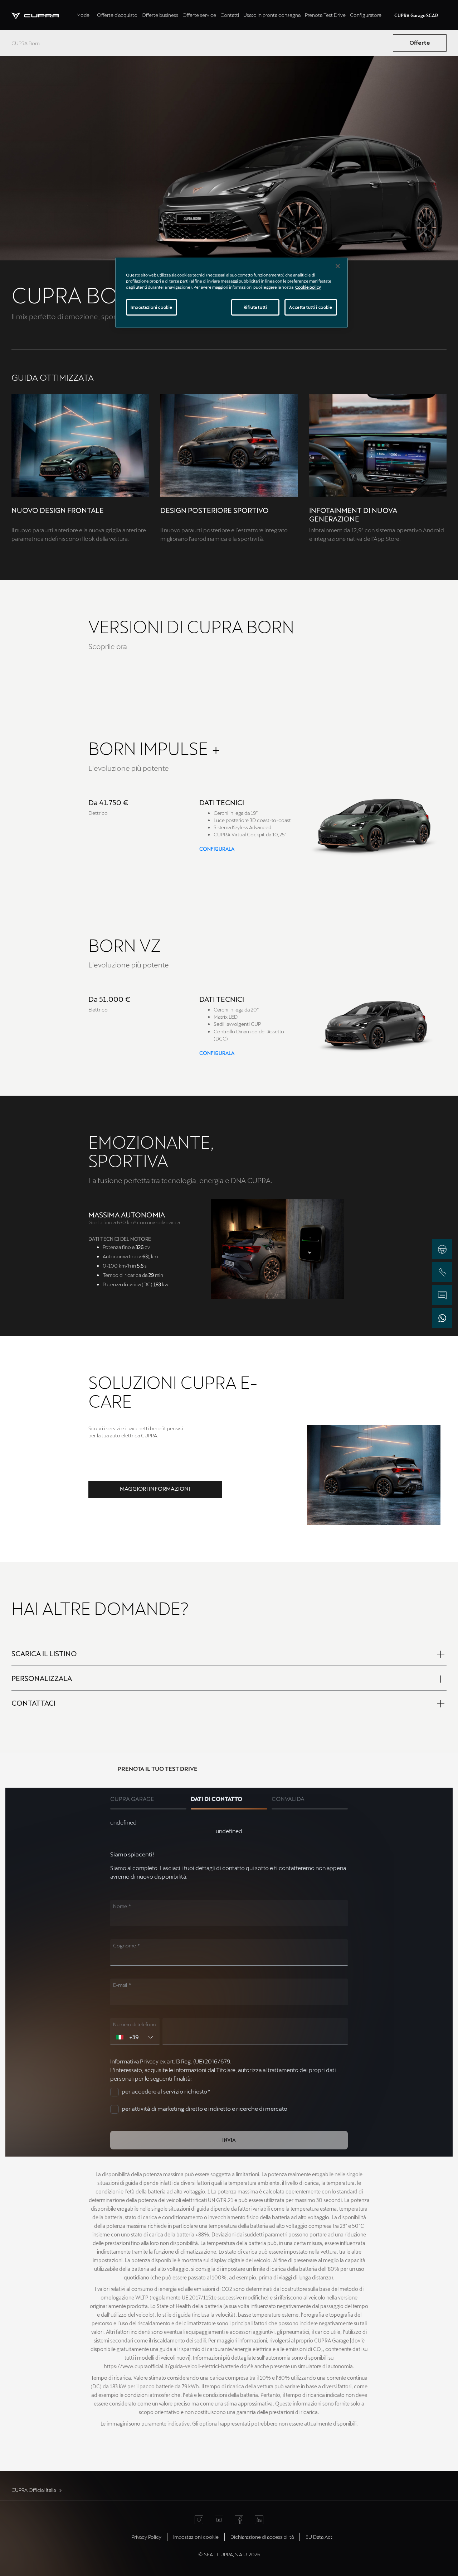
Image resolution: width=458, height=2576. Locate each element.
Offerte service (199, 15)
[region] (232, 293)
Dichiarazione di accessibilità (262, 2537)
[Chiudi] (338, 266)
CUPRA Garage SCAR (416, 15)
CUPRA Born (26, 43)
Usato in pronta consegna (272, 15)
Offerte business (160, 15)
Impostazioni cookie (152, 307)
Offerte (420, 42)
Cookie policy (308, 287)
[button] (155, 1489)
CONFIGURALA (217, 849)
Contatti (230, 15)
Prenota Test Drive (325, 15)
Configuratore (366, 15)
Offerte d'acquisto (117, 15)
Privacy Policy (146, 2537)
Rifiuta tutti (255, 307)
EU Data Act (319, 2537)
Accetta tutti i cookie (311, 307)
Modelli (85, 15)
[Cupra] (43, 15)
